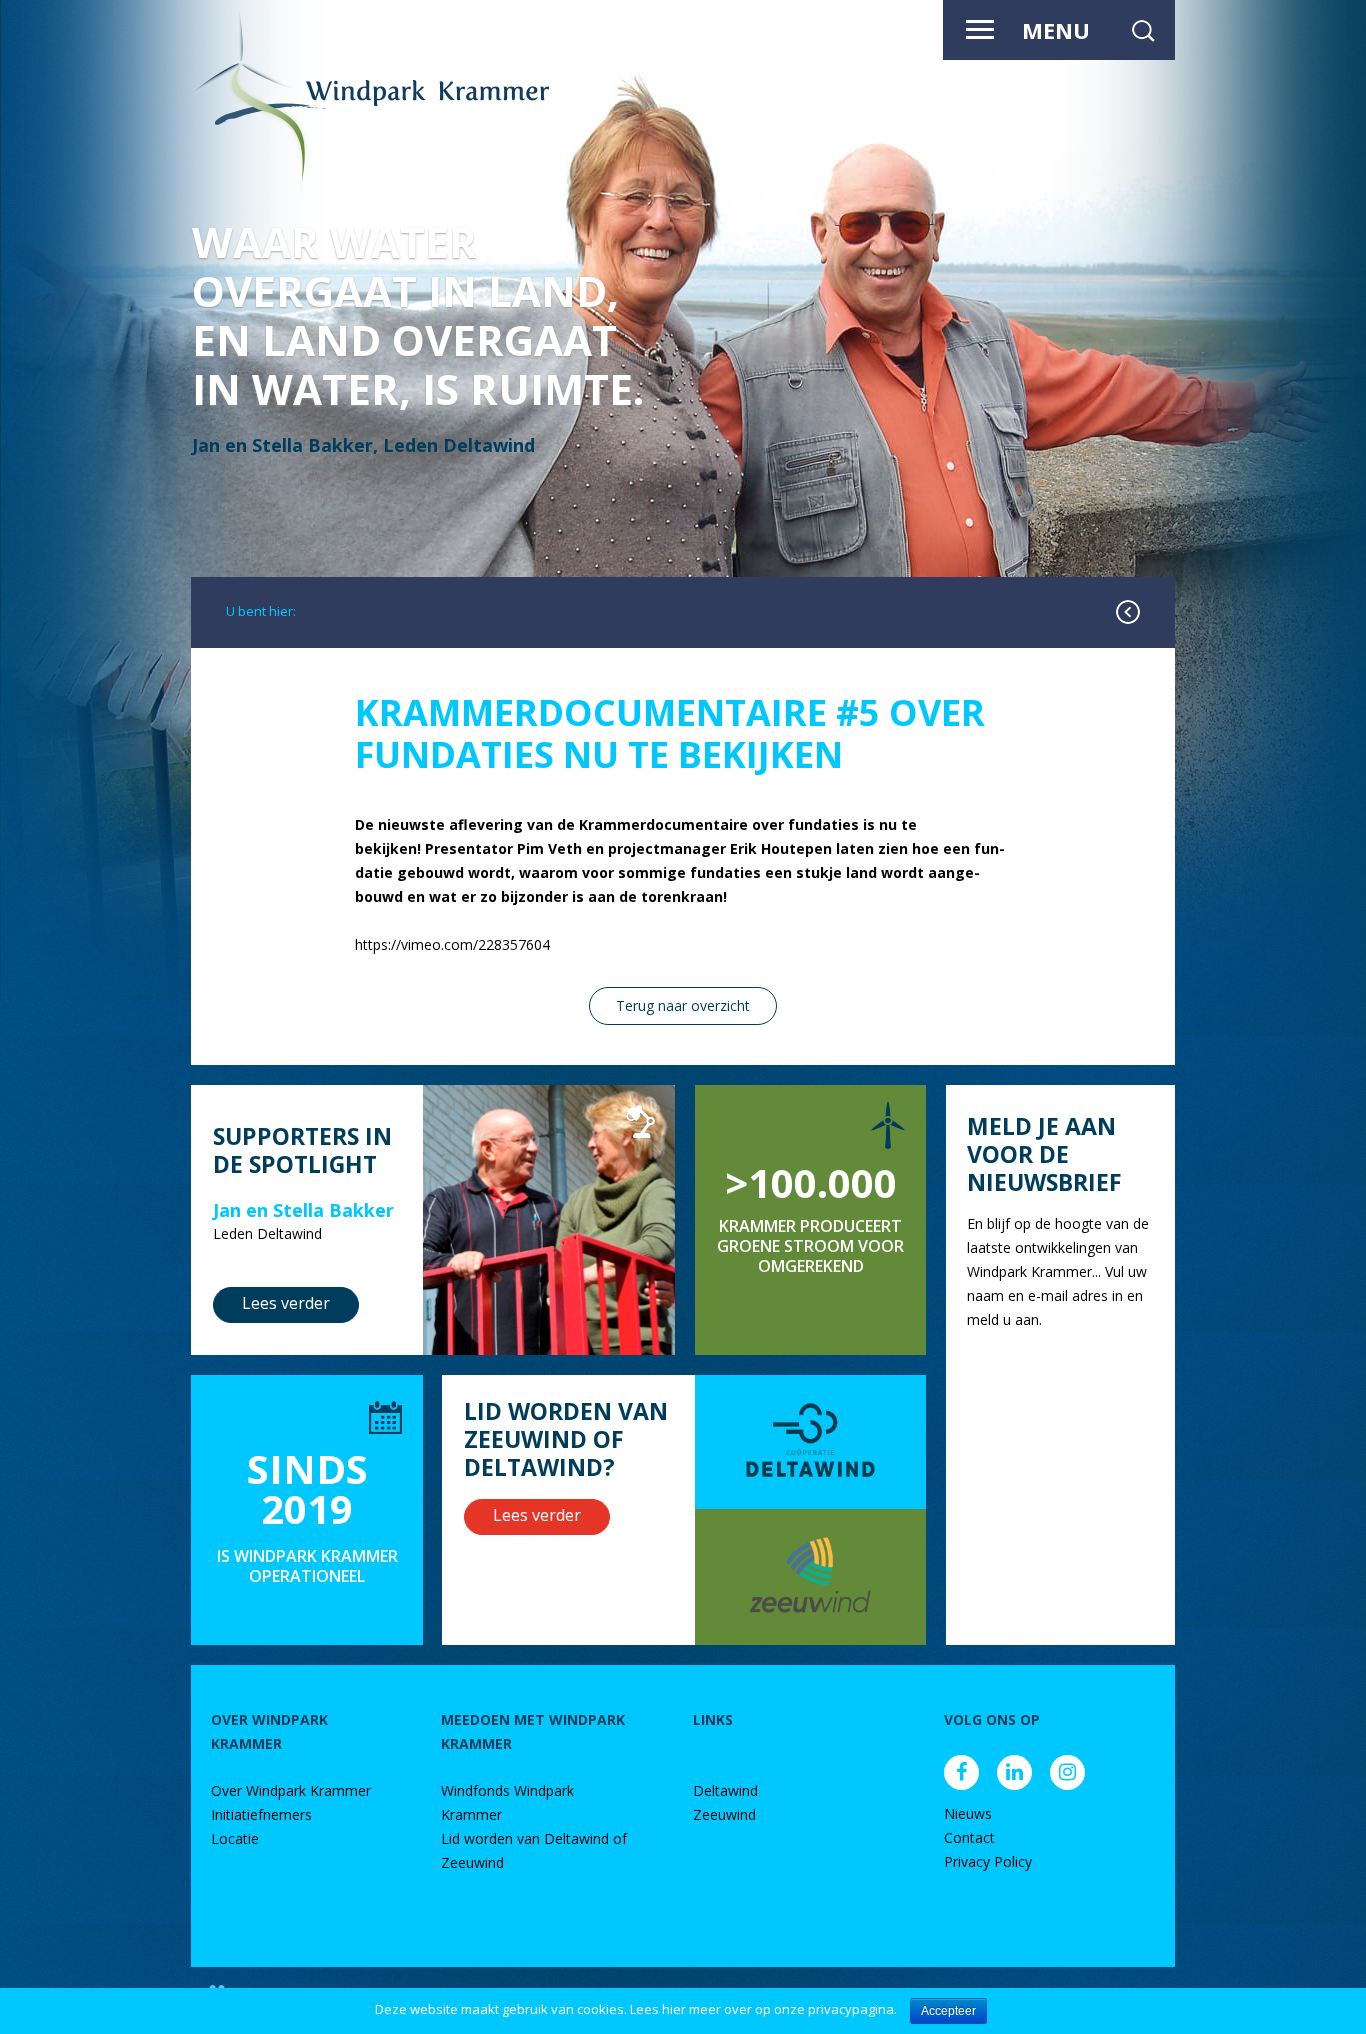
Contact (969, 1837)
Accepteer (948, 2011)
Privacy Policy (988, 1861)
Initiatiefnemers (261, 1814)
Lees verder (286, 1303)
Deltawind (725, 1790)
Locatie (235, 1838)
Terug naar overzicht (683, 1005)
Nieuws (968, 1813)
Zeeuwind (724, 1814)
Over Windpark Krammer (291, 1790)
